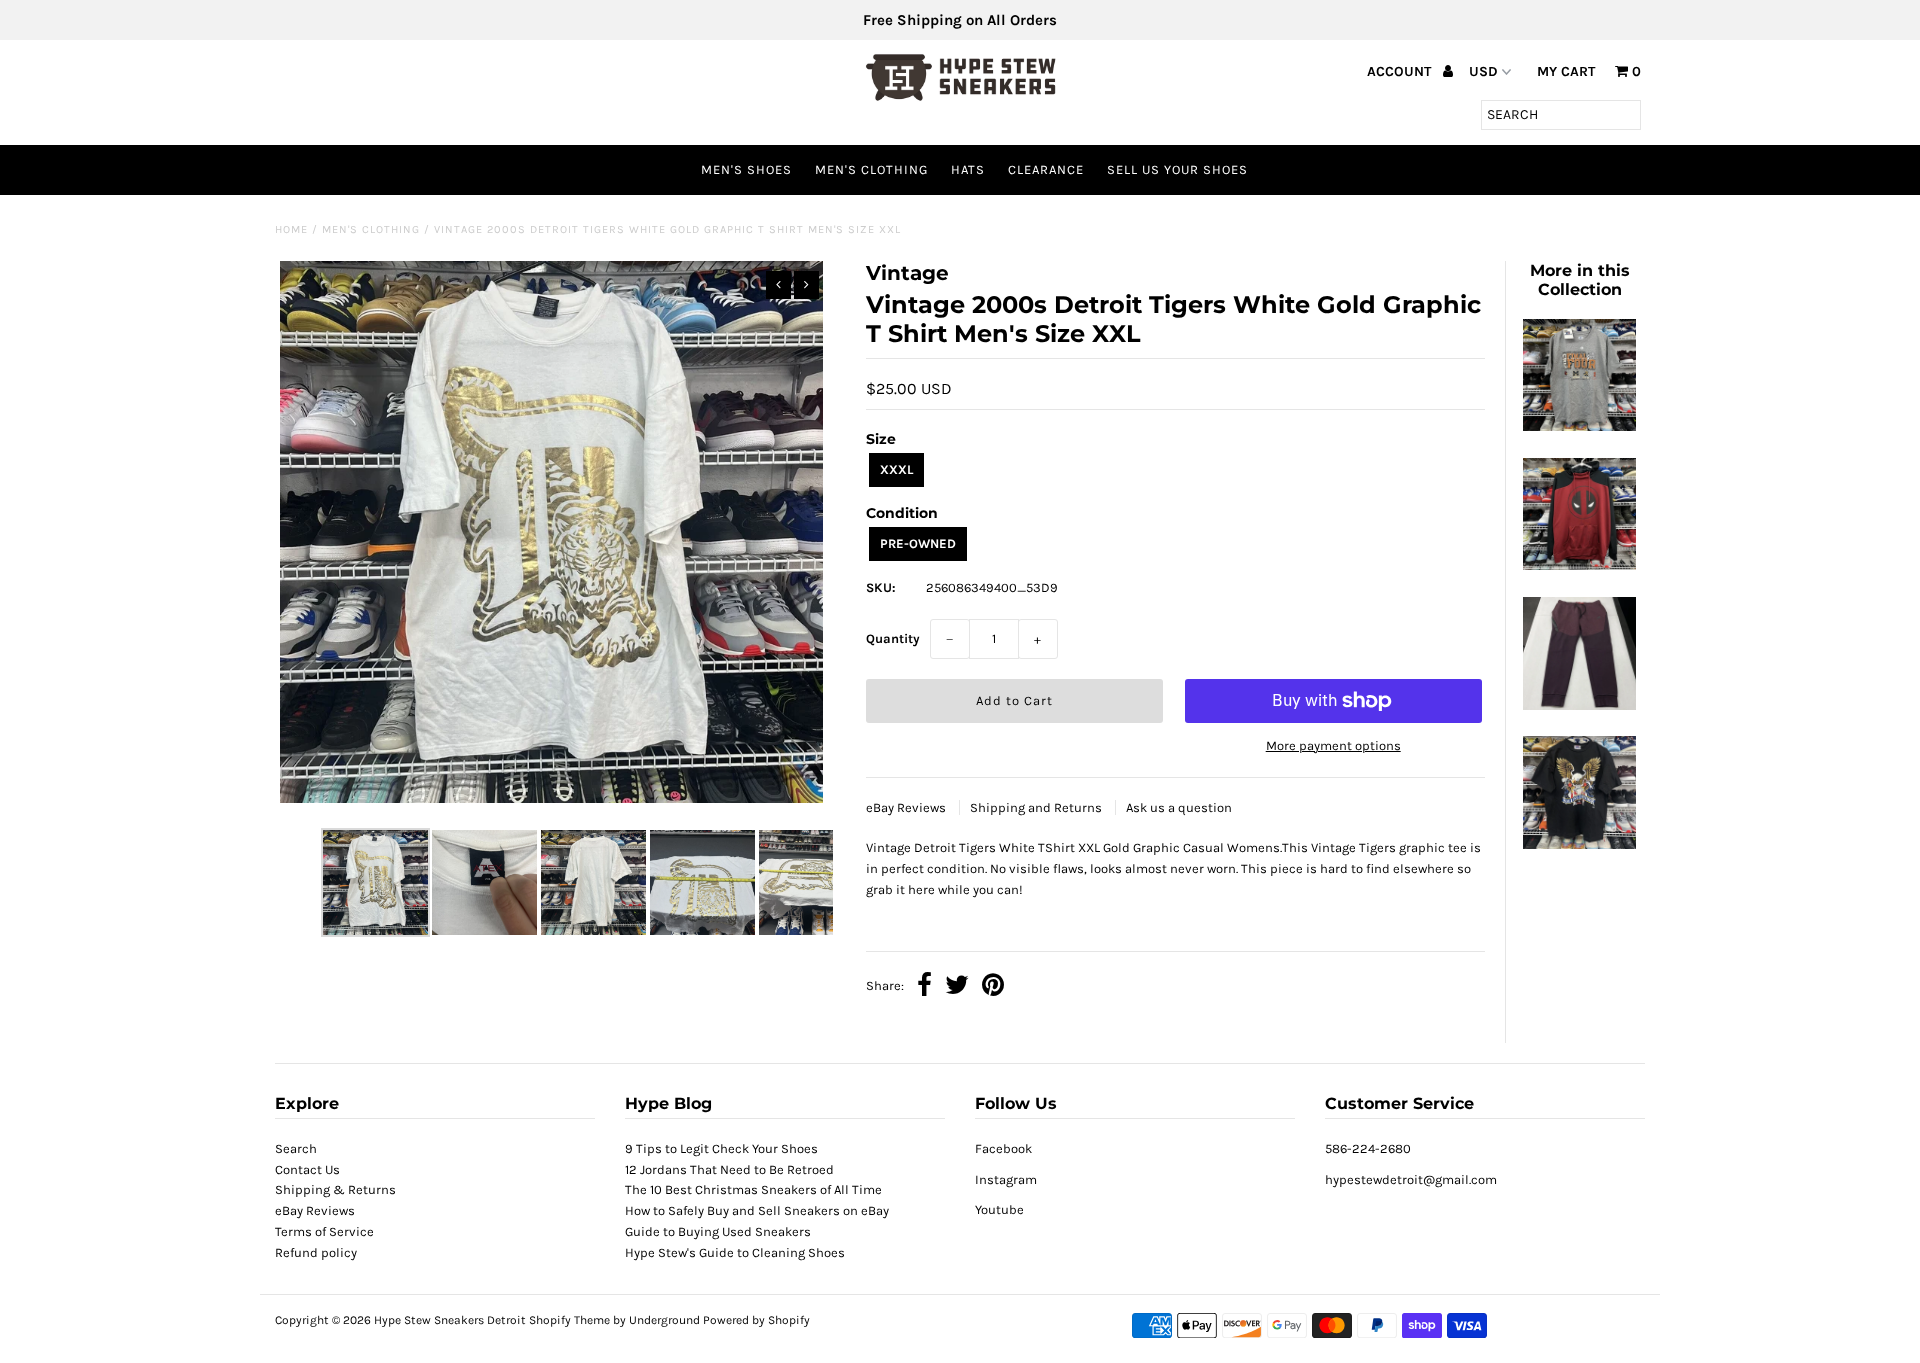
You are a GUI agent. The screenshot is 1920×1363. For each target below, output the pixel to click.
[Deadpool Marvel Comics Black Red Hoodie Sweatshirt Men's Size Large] (1579, 565)
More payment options (1333, 745)
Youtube (999, 1209)
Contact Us (307, 1169)
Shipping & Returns (335, 1189)
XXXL (896, 469)
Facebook (1003, 1148)
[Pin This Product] (993, 987)
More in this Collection (1580, 280)
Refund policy (316, 1252)
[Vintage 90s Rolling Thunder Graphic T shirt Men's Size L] (1579, 844)
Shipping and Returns (1037, 807)
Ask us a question (1179, 807)
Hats (968, 169)
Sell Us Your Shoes (1177, 169)
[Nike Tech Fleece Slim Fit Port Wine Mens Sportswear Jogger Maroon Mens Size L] (1579, 705)
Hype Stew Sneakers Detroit (450, 1320)
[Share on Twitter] (957, 987)
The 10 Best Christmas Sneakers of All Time (753, 1189)
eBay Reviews (907, 807)
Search (296, 1148)
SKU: (881, 587)
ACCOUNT (1401, 71)
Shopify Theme (569, 1320)
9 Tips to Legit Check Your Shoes (721, 1148)
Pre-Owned (918, 543)
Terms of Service (324, 1231)
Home (291, 229)
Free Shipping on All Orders (960, 20)
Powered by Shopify (756, 1320)
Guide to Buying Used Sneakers (718, 1231)
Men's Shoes (746, 169)
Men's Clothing (871, 169)
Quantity (893, 638)
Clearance (1046, 169)
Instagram (1006, 1179)
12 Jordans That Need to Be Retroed (729, 1169)
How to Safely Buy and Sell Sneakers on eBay (757, 1210)
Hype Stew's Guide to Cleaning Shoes (735, 1252)
